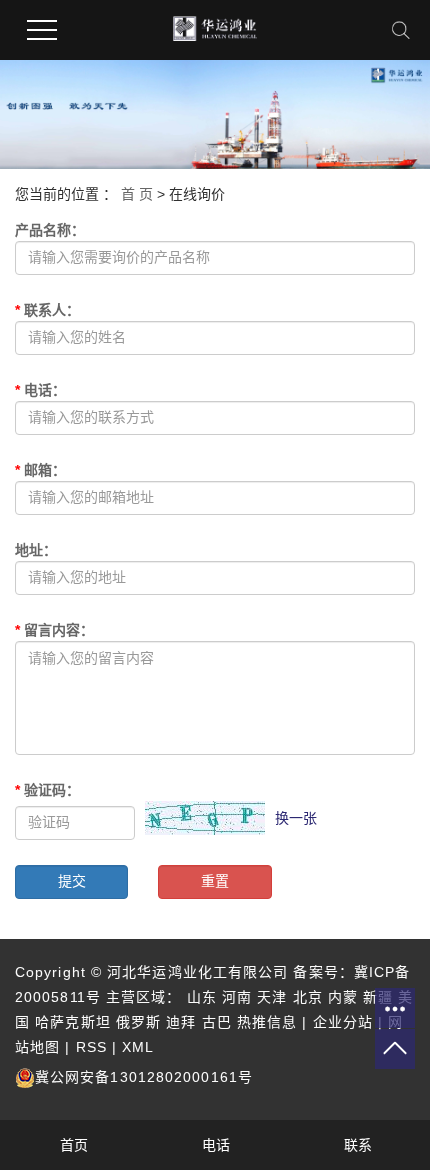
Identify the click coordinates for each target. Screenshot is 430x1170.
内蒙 (343, 997)
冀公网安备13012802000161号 (144, 1077)
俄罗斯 (138, 1022)
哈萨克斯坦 (73, 1022)
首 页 (137, 194)
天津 (272, 997)
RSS (91, 1047)
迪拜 (181, 1022)
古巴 (217, 1022)
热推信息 (267, 1022)
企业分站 (343, 1022)
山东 (202, 997)
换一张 (296, 818)
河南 (237, 997)
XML (138, 1047)
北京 (308, 997)
